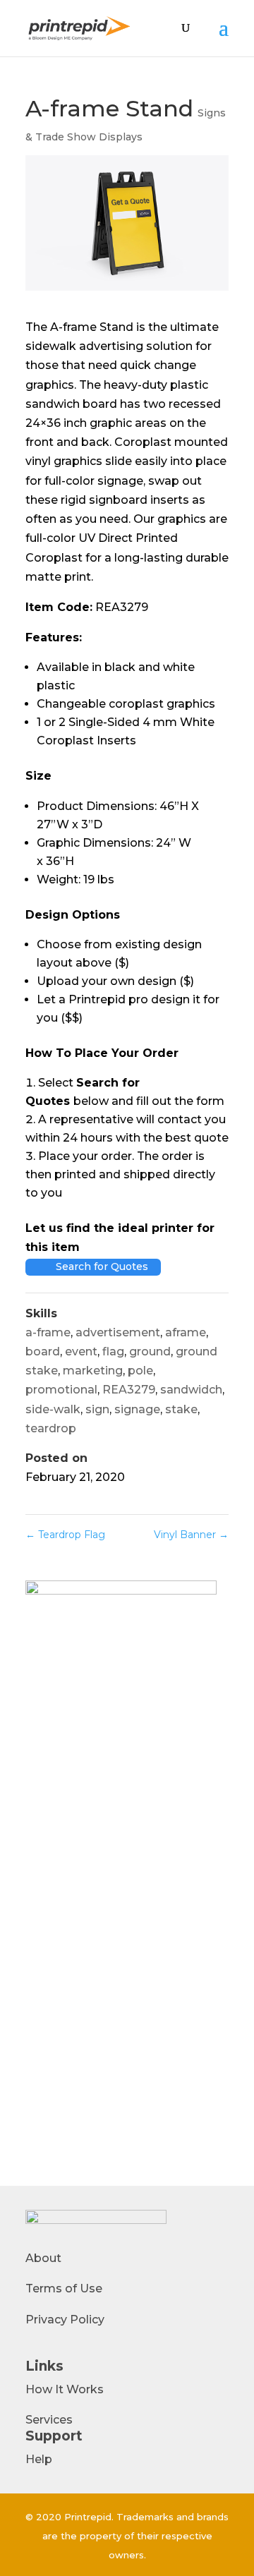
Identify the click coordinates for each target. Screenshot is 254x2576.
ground (150, 1352)
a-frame (48, 1332)
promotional (61, 1390)
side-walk (53, 1409)
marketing (93, 1371)
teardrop (51, 1428)
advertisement (118, 1332)
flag (113, 1352)
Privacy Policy (65, 2320)
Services (49, 2420)
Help (39, 2459)
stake (181, 1409)
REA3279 (129, 1390)
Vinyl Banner (191, 1535)
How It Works (65, 2389)
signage (137, 1409)
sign (97, 1409)
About (43, 2258)
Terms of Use (64, 2288)
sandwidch (191, 1390)
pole (140, 1371)
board (43, 1352)
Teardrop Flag (65, 1535)
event (81, 1352)
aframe (186, 1332)
